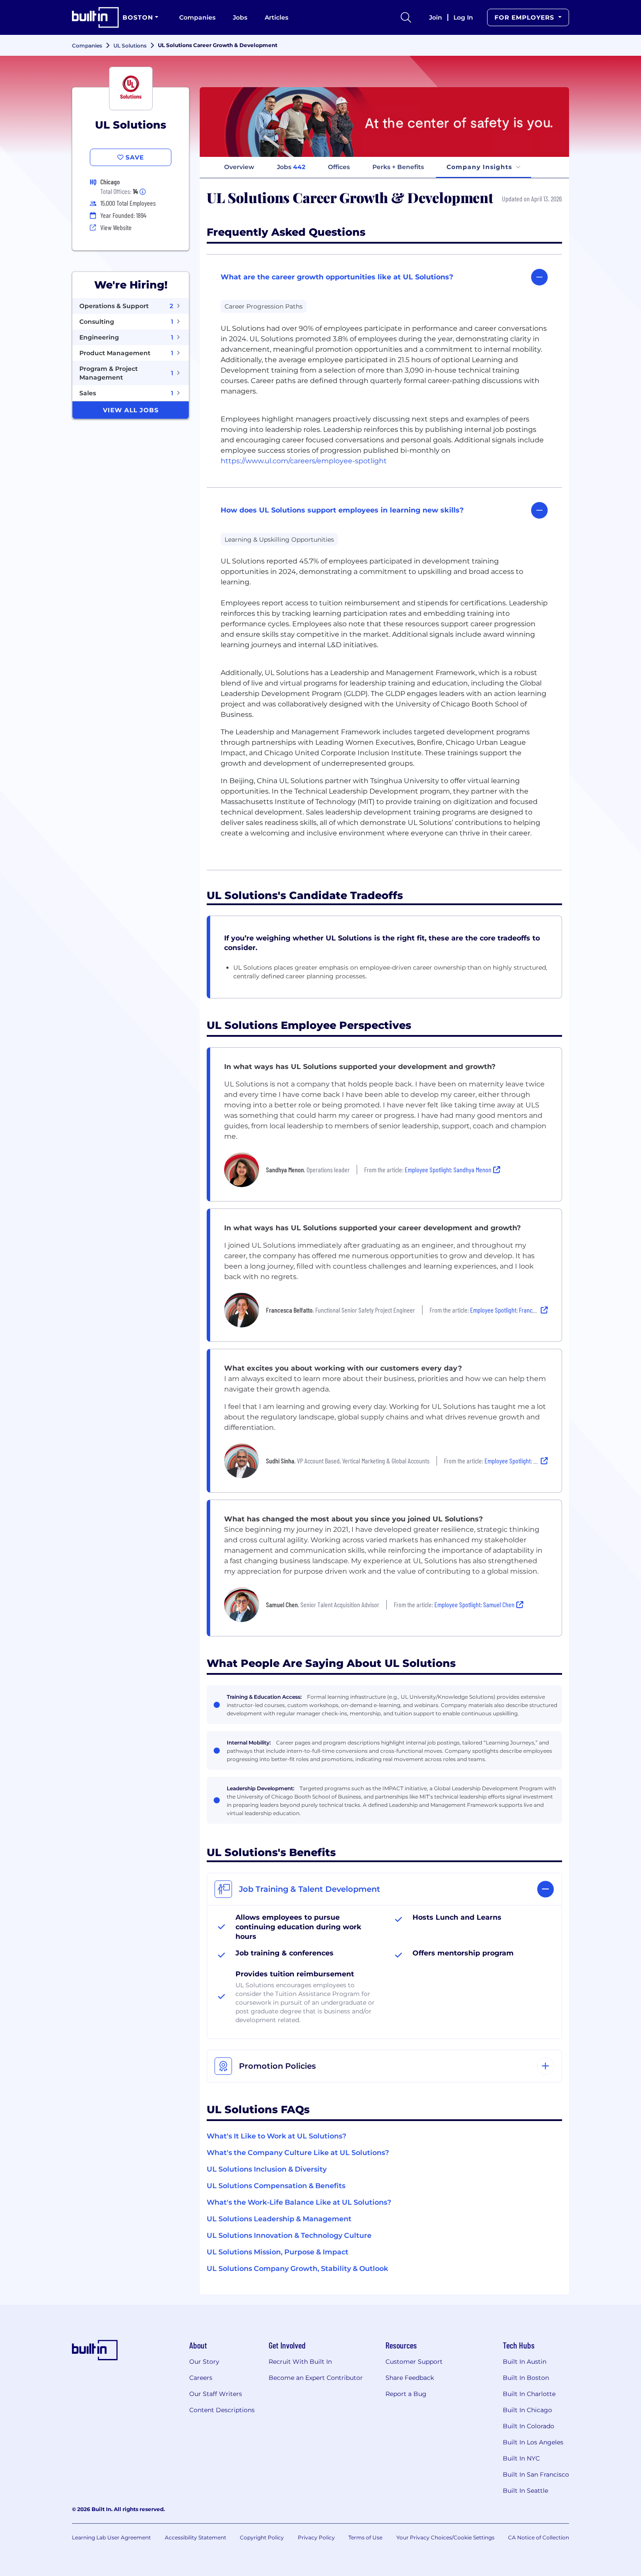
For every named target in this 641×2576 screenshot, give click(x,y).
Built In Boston (526, 2378)
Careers (201, 2378)
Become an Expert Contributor (316, 2378)
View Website (116, 227)
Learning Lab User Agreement (111, 2537)
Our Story (204, 2362)
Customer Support (414, 2362)
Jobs (240, 17)
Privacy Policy (316, 2537)
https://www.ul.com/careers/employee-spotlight (304, 461)
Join (436, 17)
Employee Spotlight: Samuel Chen (474, 1604)
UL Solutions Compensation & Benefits (276, 2186)
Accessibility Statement (196, 2537)
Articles (276, 17)
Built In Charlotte (529, 2394)
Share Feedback (410, 2378)
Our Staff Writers (216, 2394)
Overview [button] (239, 167)
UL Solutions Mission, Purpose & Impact (278, 2252)
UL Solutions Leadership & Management (279, 2219)
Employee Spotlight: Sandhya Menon (448, 1169)
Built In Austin (525, 2362)
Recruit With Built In (300, 2362)
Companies (197, 17)
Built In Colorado (528, 2426)
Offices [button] (339, 167)
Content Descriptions (222, 2410)
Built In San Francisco (536, 2474)
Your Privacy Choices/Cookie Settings (445, 2537)
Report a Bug (406, 2394)
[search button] (406, 17)
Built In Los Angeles (533, 2442)
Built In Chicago (527, 2410)
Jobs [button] (291, 167)
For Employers (525, 17)
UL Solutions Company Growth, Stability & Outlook (297, 2269)
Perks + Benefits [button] (398, 167)
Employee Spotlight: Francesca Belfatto (517, 1310)
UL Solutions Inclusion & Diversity (267, 2169)
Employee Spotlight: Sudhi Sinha (523, 1461)
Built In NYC (521, 2458)
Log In (463, 17)
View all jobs (131, 410)
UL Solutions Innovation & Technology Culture (289, 2235)
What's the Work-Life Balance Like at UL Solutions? (299, 2202)
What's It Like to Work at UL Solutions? (276, 2136)
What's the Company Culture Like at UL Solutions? (298, 2153)
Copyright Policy (262, 2537)
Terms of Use (365, 2537)
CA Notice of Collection (539, 2537)
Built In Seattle (525, 2491)
